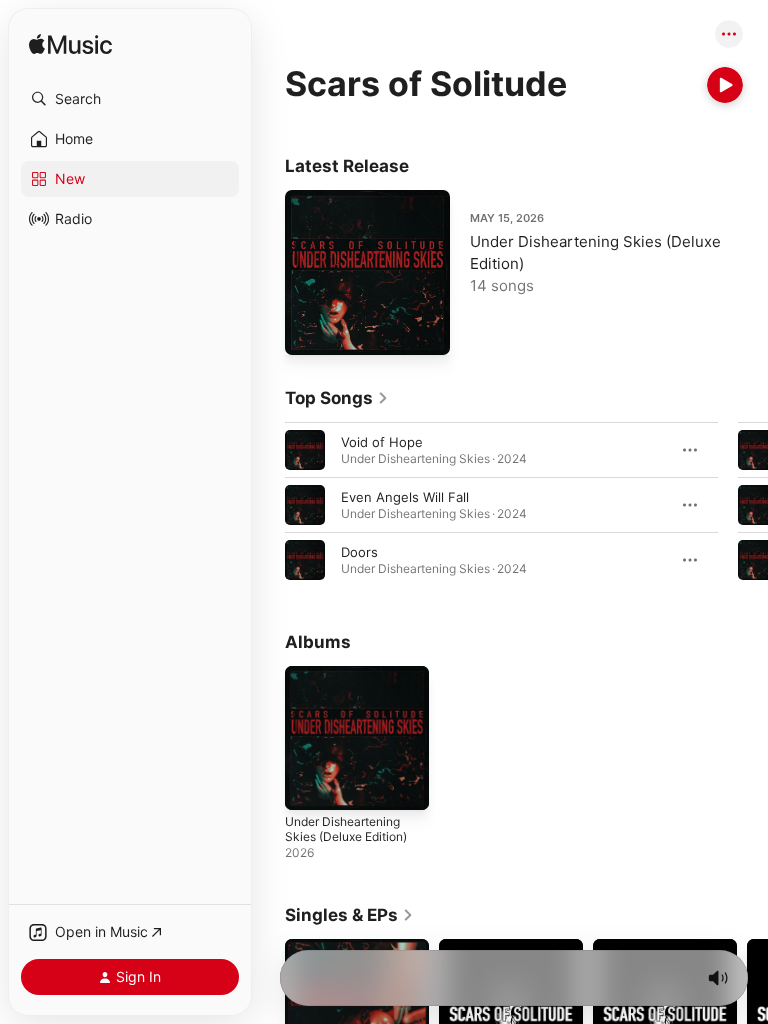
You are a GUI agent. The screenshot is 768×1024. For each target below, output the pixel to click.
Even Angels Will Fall (405, 497)
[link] (337, 398)
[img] (70, 45)
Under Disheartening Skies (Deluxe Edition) (346, 829)
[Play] (725, 85)
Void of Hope (382, 442)
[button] (130, 99)
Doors (359, 552)
